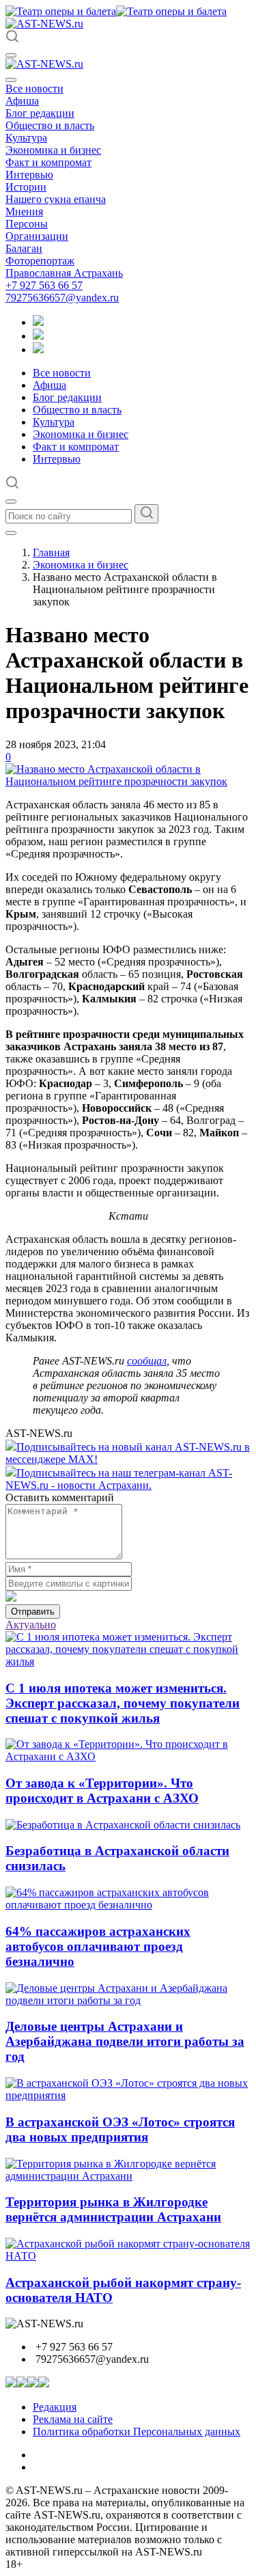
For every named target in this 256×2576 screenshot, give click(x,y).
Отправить (33, 1612)
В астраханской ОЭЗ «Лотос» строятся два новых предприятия (120, 2129)
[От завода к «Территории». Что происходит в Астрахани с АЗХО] (128, 1756)
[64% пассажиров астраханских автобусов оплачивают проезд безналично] (128, 1905)
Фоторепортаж (40, 261)
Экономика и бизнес (53, 150)
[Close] (11, 80)
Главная (51, 552)
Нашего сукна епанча (56, 199)
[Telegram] (38, 322)
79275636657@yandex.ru (62, 298)
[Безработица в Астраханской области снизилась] (123, 1825)
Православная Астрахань (64, 273)
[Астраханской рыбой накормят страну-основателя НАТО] (128, 2256)
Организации (37, 236)
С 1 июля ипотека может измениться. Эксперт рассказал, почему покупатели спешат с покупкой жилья (123, 1703)
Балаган (24, 248)
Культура (26, 138)
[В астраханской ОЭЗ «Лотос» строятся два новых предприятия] (128, 2095)
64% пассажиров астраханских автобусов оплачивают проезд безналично (98, 1946)
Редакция (55, 2407)
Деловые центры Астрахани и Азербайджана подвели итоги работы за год (125, 2041)
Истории (26, 187)
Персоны (27, 224)
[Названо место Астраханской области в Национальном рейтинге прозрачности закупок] (128, 781)
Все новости (34, 88)
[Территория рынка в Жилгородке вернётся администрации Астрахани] (128, 2176)
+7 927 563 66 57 (44, 285)
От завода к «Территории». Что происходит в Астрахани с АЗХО (102, 1791)
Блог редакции (40, 113)
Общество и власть (50, 125)
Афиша (22, 101)
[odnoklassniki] (38, 336)
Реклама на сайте (73, 2419)
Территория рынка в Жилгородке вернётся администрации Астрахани (113, 2209)
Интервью (29, 175)
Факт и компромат (48, 162)
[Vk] (38, 350)
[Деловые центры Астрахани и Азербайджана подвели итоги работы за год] (128, 2000)
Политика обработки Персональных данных (137, 2431)
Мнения (24, 211)
